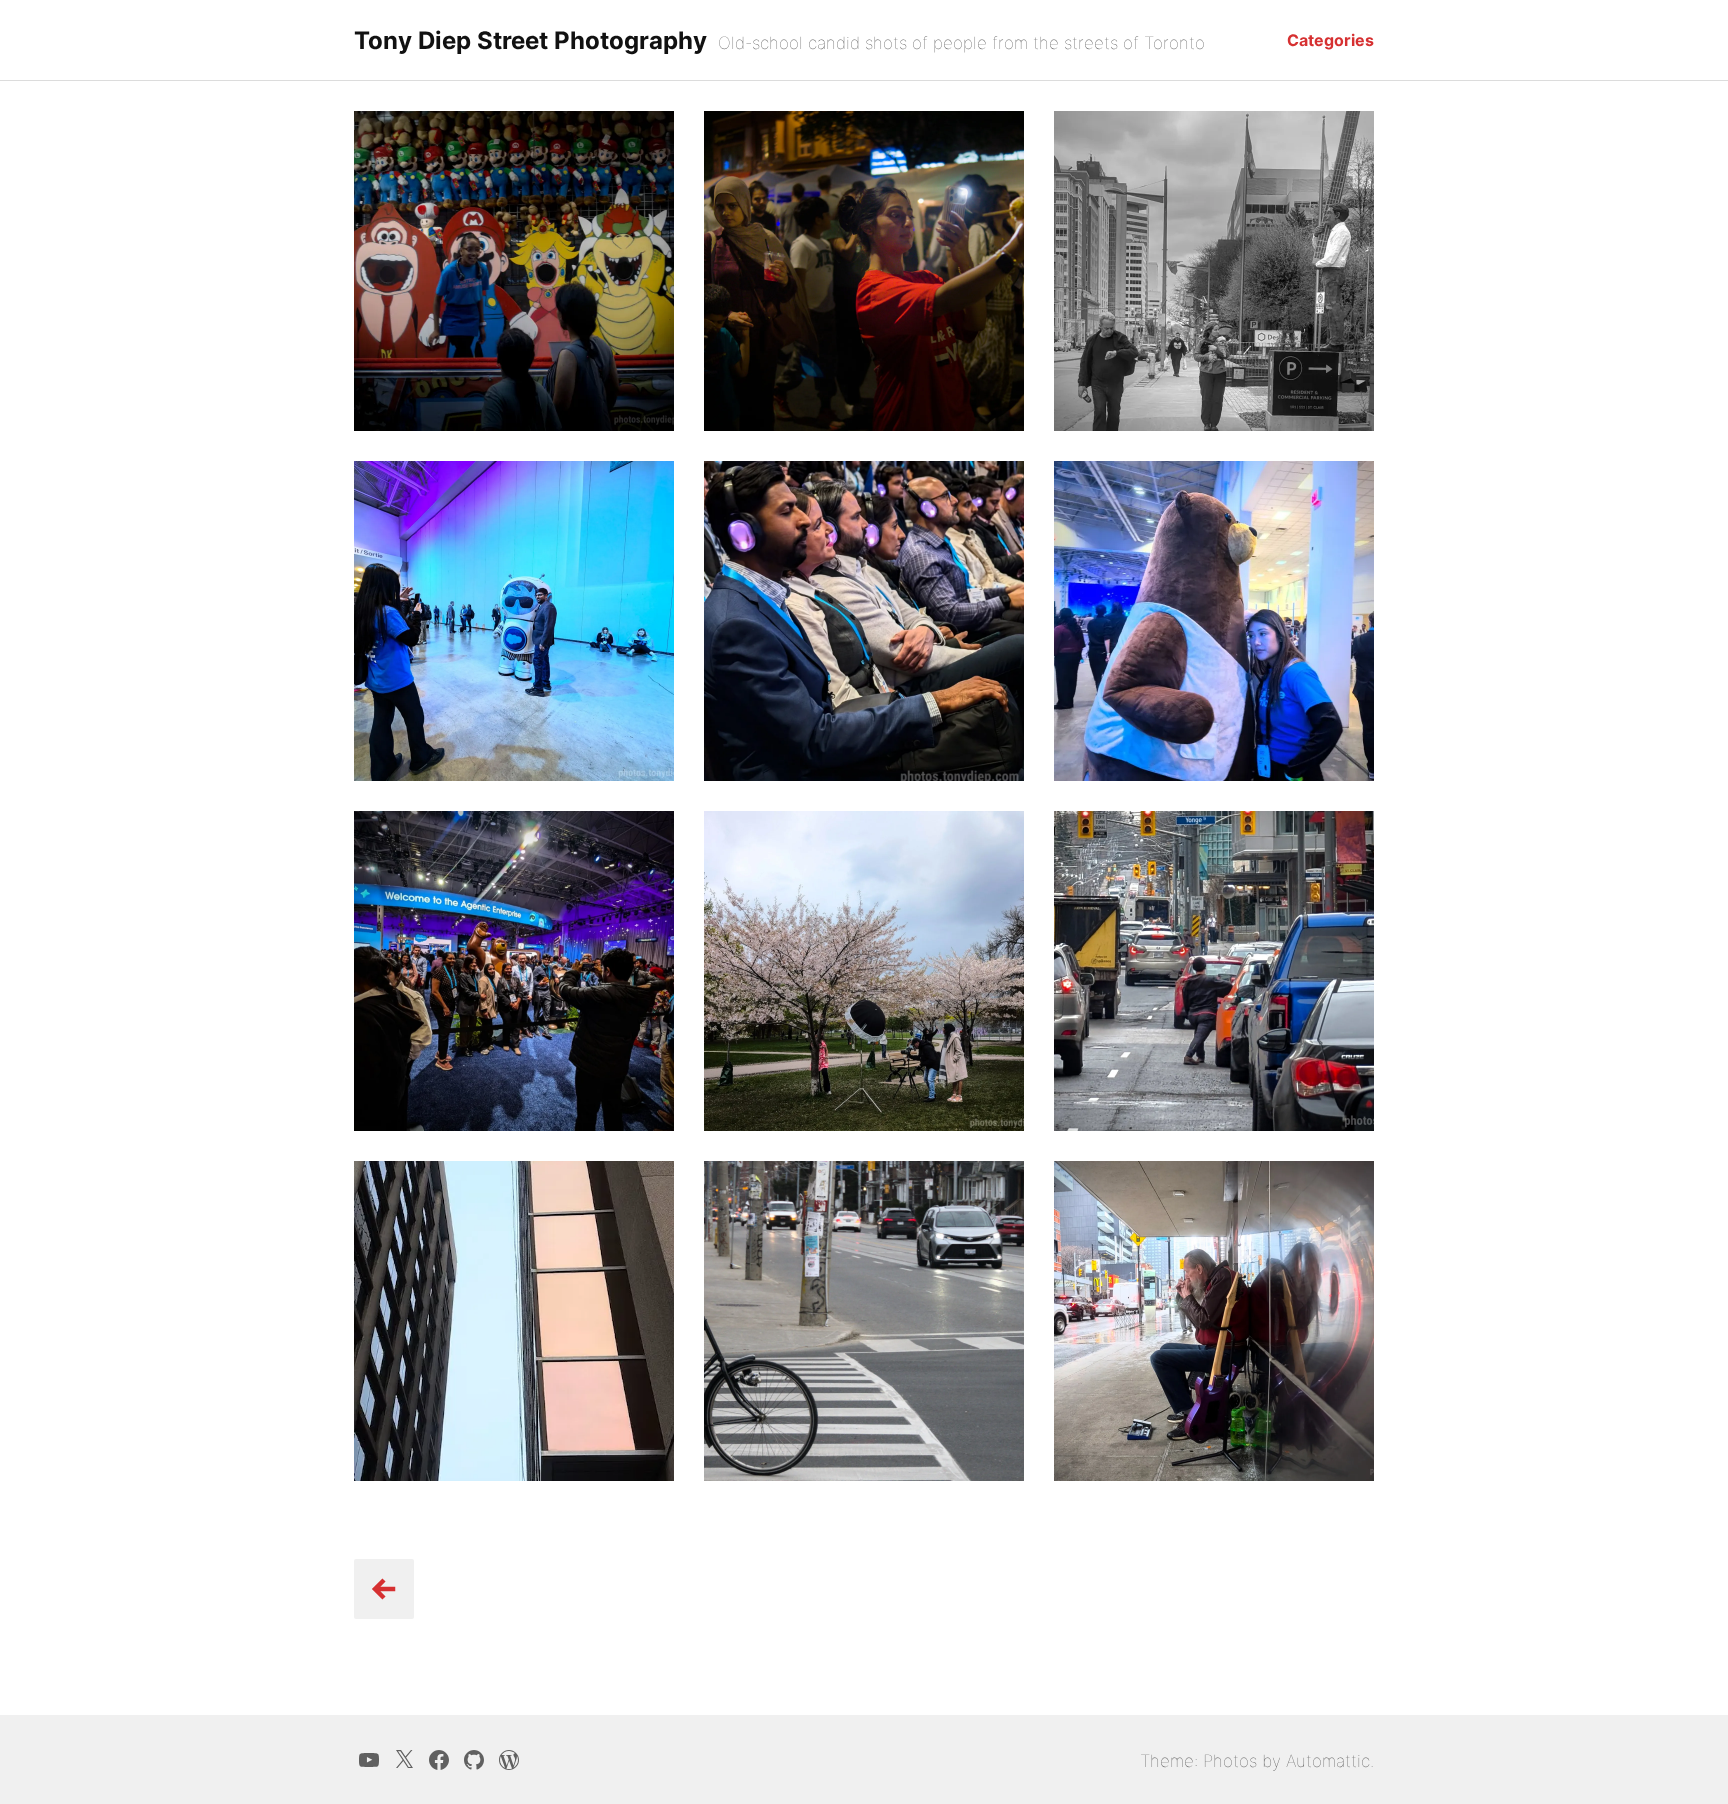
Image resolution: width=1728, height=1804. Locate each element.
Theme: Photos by (1213, 1761)
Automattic (1328, 1761)
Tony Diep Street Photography (530, 40)
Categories (1330, 40)
